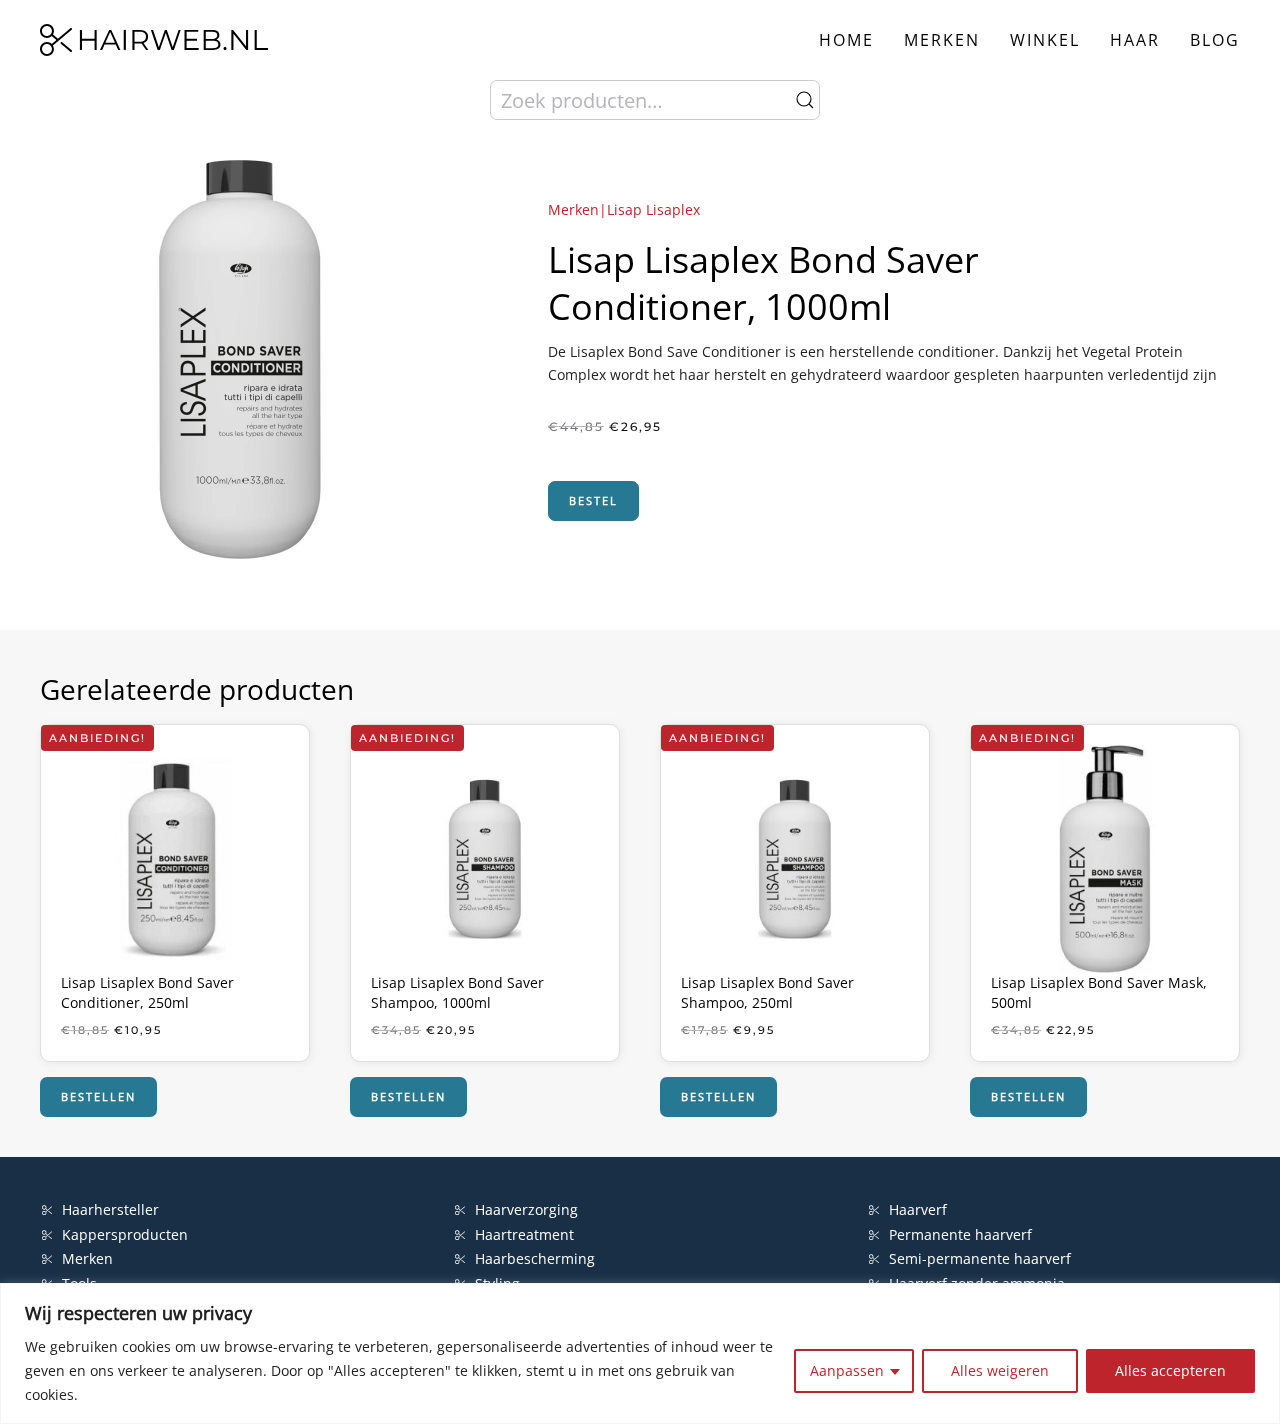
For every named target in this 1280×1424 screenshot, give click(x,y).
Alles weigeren (1000, 1370)
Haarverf (920, 1209)
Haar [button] (1135, 40)
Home (846, 40)
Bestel (593, 500)
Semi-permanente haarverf (980, 1258)
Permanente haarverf (960, 1234)
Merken (942, 40)
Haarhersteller (110, 1209)
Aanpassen (847, 1370)
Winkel (1045, 40)
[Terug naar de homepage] (154, 40)
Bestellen (98, 1096)
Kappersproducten (125, 1234)
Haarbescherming (535, 1258)
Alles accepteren (1170, 1370)
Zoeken (805, 100)
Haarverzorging (526, 1209)
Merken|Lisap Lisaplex (624, 209)
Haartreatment (524, 1234)
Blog (1215, 40)
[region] (640, 1353)
